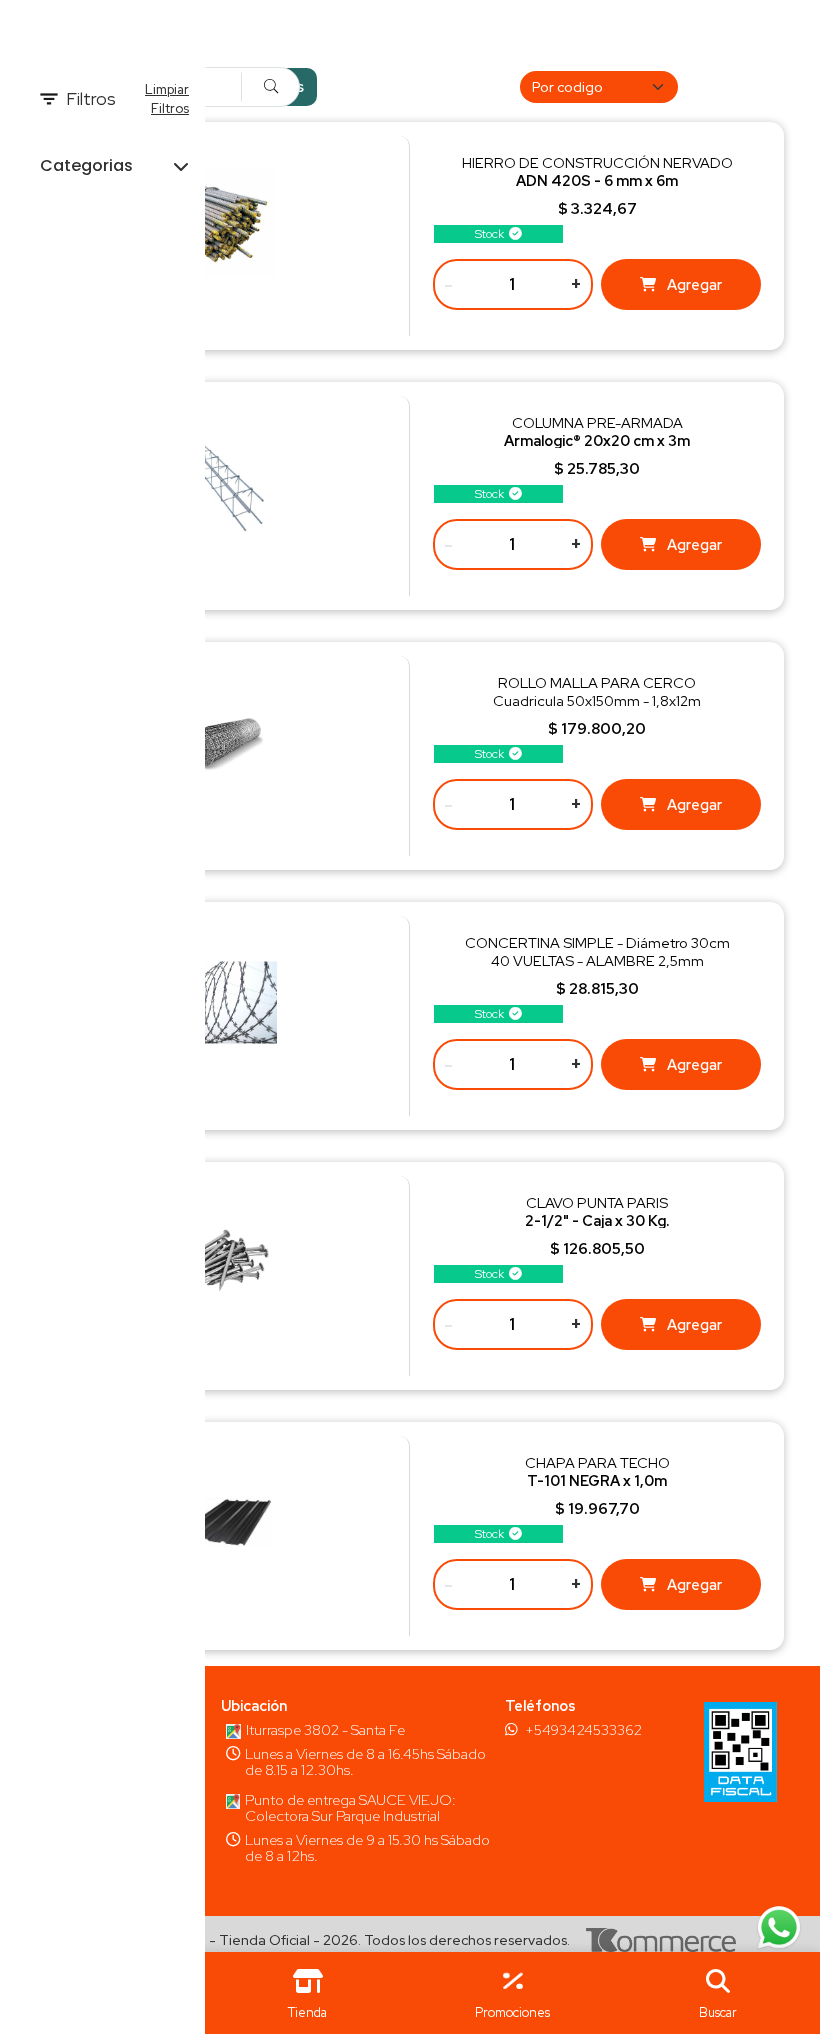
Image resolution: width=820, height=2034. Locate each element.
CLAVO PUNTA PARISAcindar (597, 1220)
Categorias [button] (86, 165)
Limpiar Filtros (167, 99)
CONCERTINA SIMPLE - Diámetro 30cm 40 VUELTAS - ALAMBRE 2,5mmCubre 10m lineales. (597, 960)
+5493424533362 (583, 1730)
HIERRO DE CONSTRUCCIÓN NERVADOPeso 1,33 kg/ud (597, 180)
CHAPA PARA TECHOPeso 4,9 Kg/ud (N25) (597, 1480)
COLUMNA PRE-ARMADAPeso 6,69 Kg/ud (597, 440)
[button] (717, 1993)
